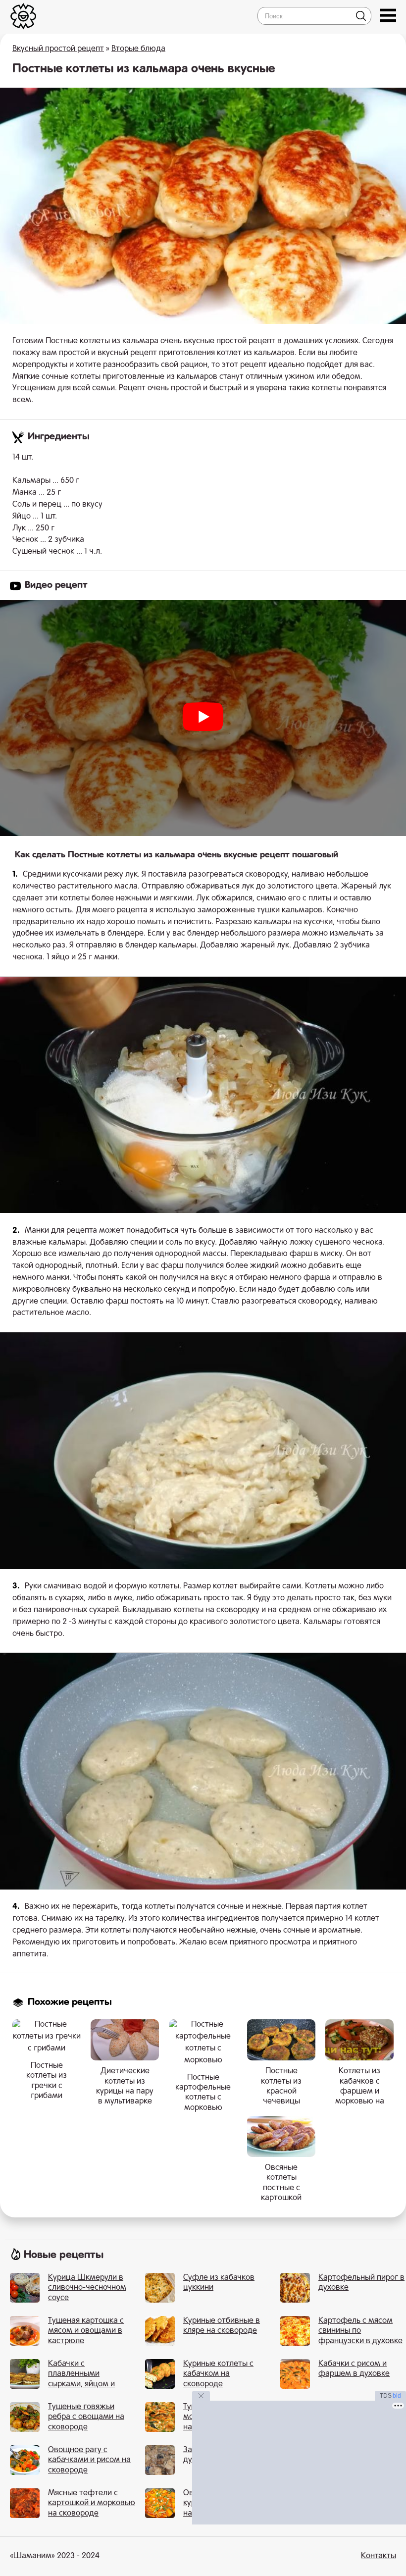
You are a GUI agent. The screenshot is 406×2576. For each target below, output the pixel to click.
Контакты (379, 2556)
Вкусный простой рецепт (58, 49)
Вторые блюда (138, 49)
